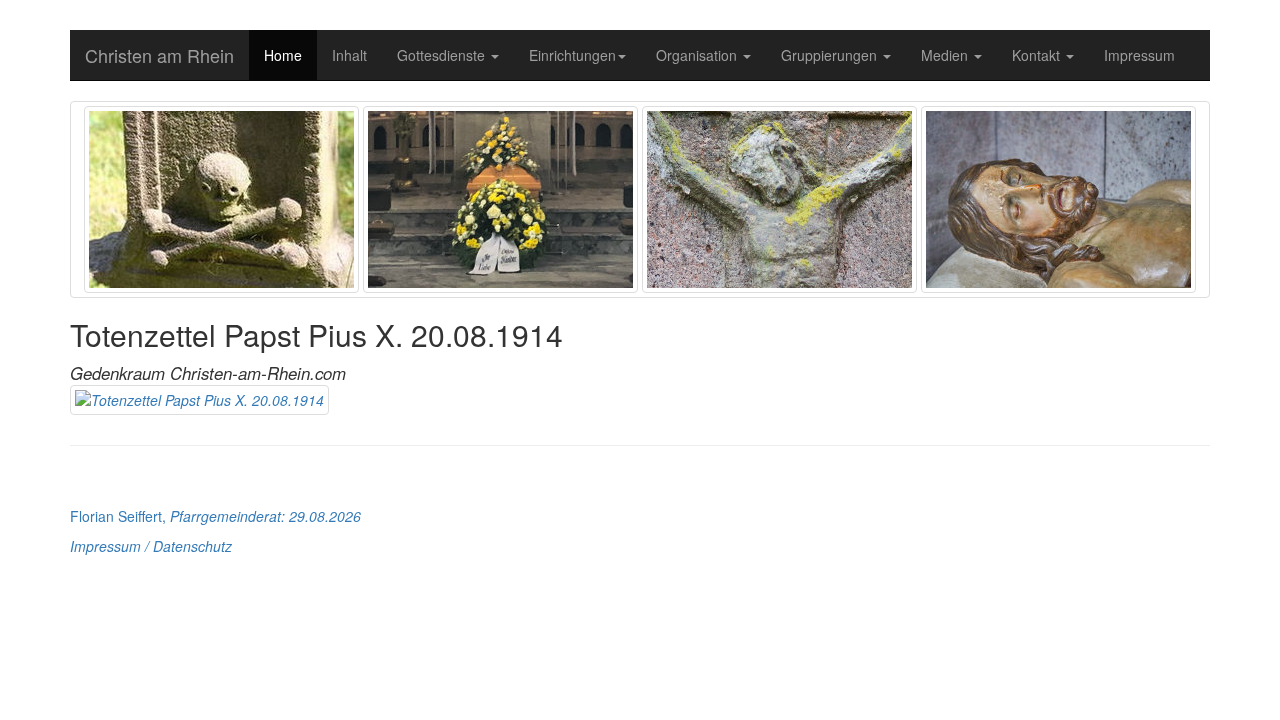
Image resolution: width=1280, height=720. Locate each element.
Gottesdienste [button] (443, 55)
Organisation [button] (698, 55)
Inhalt (349, 55)
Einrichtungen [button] (572, 55)
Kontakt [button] (1038, 55)
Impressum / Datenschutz (151, 546)
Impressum (1139, 55)
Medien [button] (946, 55)
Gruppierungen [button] (831, 55)
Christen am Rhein (159, 55)
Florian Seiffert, (215, 516)
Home (283, 55)
